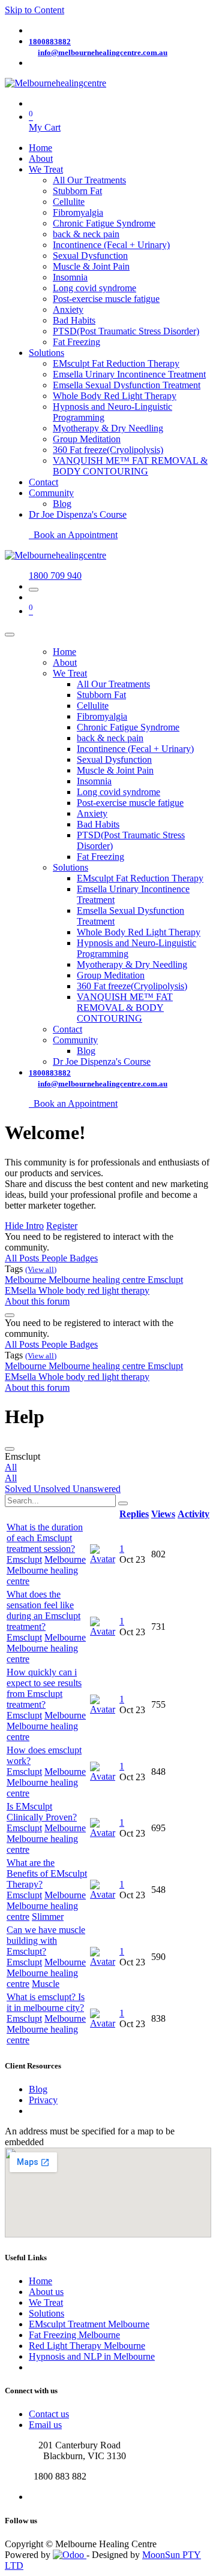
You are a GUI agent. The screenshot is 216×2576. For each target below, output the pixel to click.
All (11, 1467)
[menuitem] (40, 148)
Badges (84, 1258)
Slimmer (48, 1917)
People (55, 1258)
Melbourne (27, 1280)
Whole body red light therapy (94, 1290)
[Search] (123, 1503)
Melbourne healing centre (98, 1280)
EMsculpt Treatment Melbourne (89, 2324)
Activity (193, 1514)
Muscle (46, 1984)
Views (163, 1514)
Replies (134, 1514)
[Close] (10, 635)
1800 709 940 (55, 576)
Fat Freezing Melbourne (74, 2335)
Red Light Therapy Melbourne (87, 2346)
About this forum (37, 1301)
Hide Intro (24, 1226)
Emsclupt (165, 1280)
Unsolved (53, 1489)
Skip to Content (34, 10)
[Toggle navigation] (34, 590)
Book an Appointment (73, 535)
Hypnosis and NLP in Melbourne (92, 2356)
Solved (19, 1489)
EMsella (22, 1290)
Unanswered (97, 1489)
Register (62, 1226)
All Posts (23, 1258)
